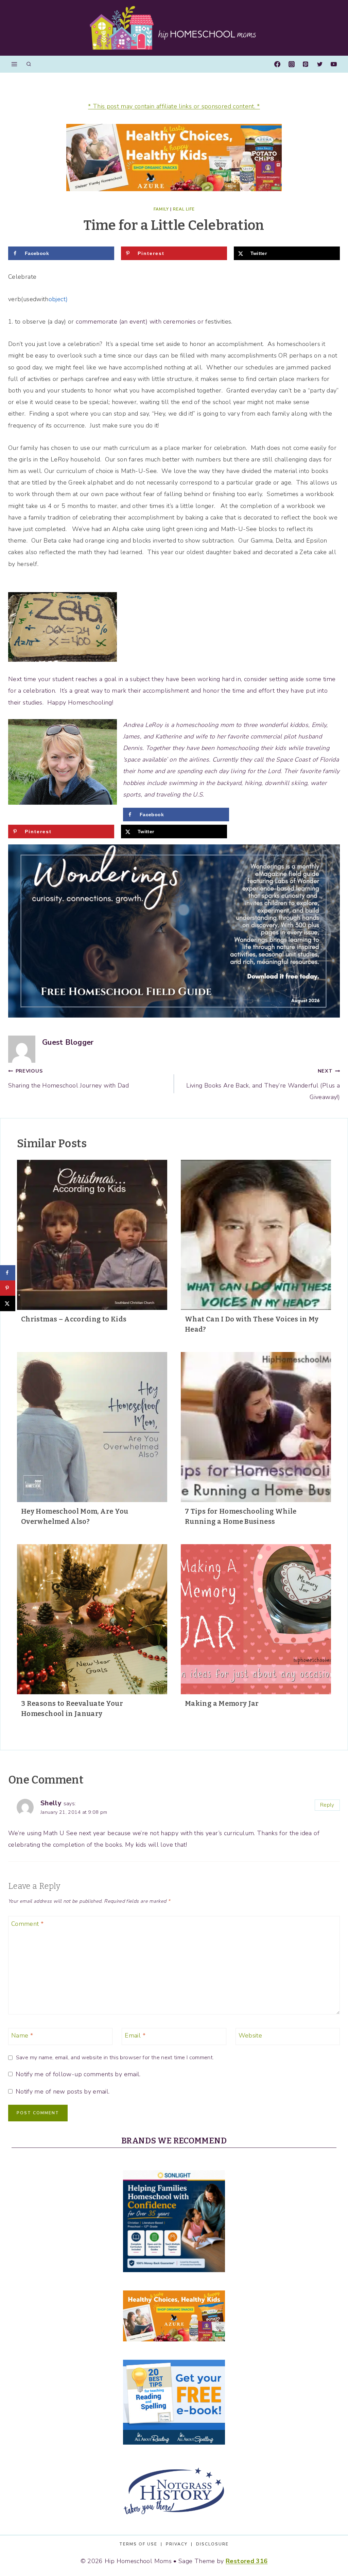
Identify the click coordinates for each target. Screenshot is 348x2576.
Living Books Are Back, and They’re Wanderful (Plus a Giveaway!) (263, 1084)
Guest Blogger (68, 1042)
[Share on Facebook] (8, 1273)
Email (135, 2036)
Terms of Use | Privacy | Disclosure (174, 2544)
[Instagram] (292, 64)
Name (22, 2036)
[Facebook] (277, 64)
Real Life (184, 209)
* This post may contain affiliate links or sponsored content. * (174, 106)
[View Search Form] (29, 64)
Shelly (51, 1803)
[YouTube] (334, 64)
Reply (327, 1805)
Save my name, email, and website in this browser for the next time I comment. (115, 2058)
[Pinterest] (306, 64)
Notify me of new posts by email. (63, 2092)
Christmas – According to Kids (74, 1319)
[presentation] (92, 1235)
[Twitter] (320, 64)
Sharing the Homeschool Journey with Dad (68, 1078)
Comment (27, 1924)
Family (161, 209)
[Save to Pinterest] (8, 1288)
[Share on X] (8, 1303)
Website (250, 2036)
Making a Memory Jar (222, 1703)
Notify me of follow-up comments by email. (78, 2074)
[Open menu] (14, 64)
